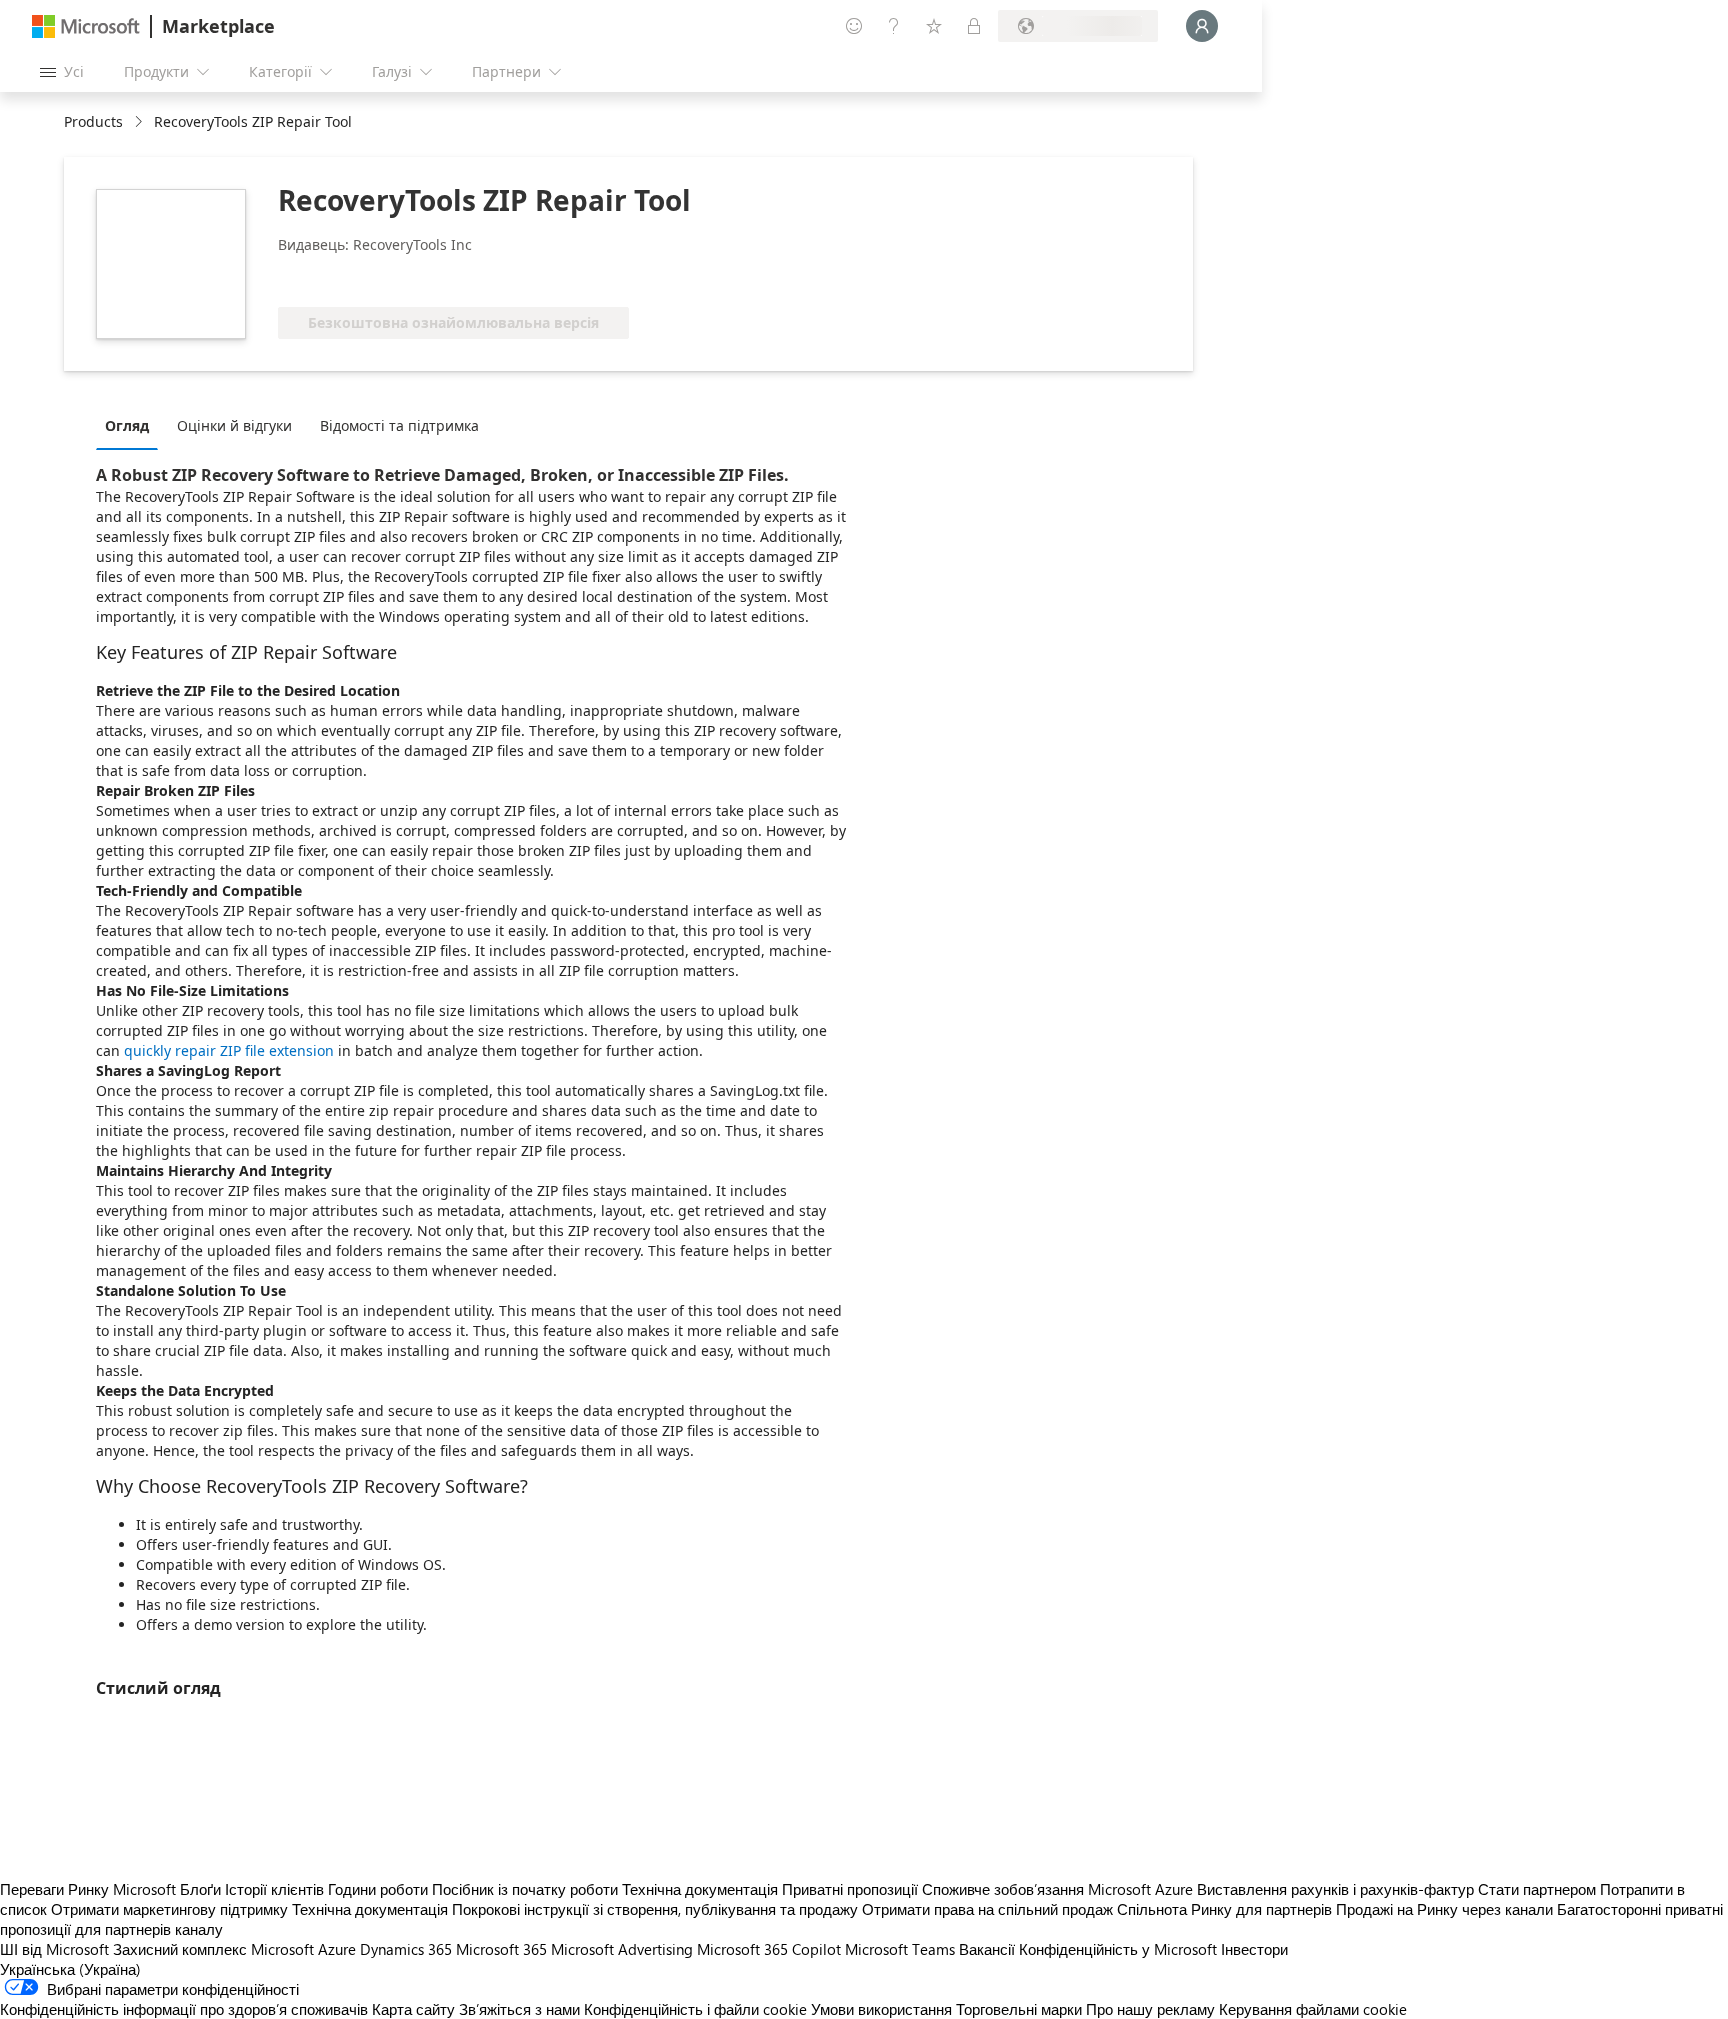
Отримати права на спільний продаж (987, 1909)
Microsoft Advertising (622, 1949)
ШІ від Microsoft (54, 1949)
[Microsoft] (86, 26)
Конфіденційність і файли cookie (695, 2009)
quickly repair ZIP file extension (229, 1050)
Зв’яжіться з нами (519, 2009)
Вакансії (987, 1949)
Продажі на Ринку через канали (1444, 1909)
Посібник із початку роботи (525, 1889)
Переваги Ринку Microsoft (88, 1889)
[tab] (132, 425)
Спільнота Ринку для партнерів (1224, 1909)
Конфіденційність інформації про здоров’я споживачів (184, 2009)
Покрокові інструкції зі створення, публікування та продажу (655, 1909)
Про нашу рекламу (1150, 2009)
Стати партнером (1537, 1889)
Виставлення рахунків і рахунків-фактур (1335, 1889)
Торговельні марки (1019, 2009)
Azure (337, 1949)
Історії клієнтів (274, 1889)
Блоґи (200, 1889)
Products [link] (93, 121)
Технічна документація (700, 1889)
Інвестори (1254, 1949)
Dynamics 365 (406, 1949)
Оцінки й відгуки (234, 425)
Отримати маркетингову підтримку (169, 1909)
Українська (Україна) (70, 1969)
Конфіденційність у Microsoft (1118, 1949)
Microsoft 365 (501, 1949)
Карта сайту (413, 2009)
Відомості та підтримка (399, 425)
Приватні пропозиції (850, 1889)
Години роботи (378, 1889)
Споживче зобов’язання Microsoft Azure (1059, 1889)
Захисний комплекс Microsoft (213, 1949)
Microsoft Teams (900, 1949)
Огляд (127, 425)
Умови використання (881, 2009)
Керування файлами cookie (1313, 2009)
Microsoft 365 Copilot (769, 1949)
